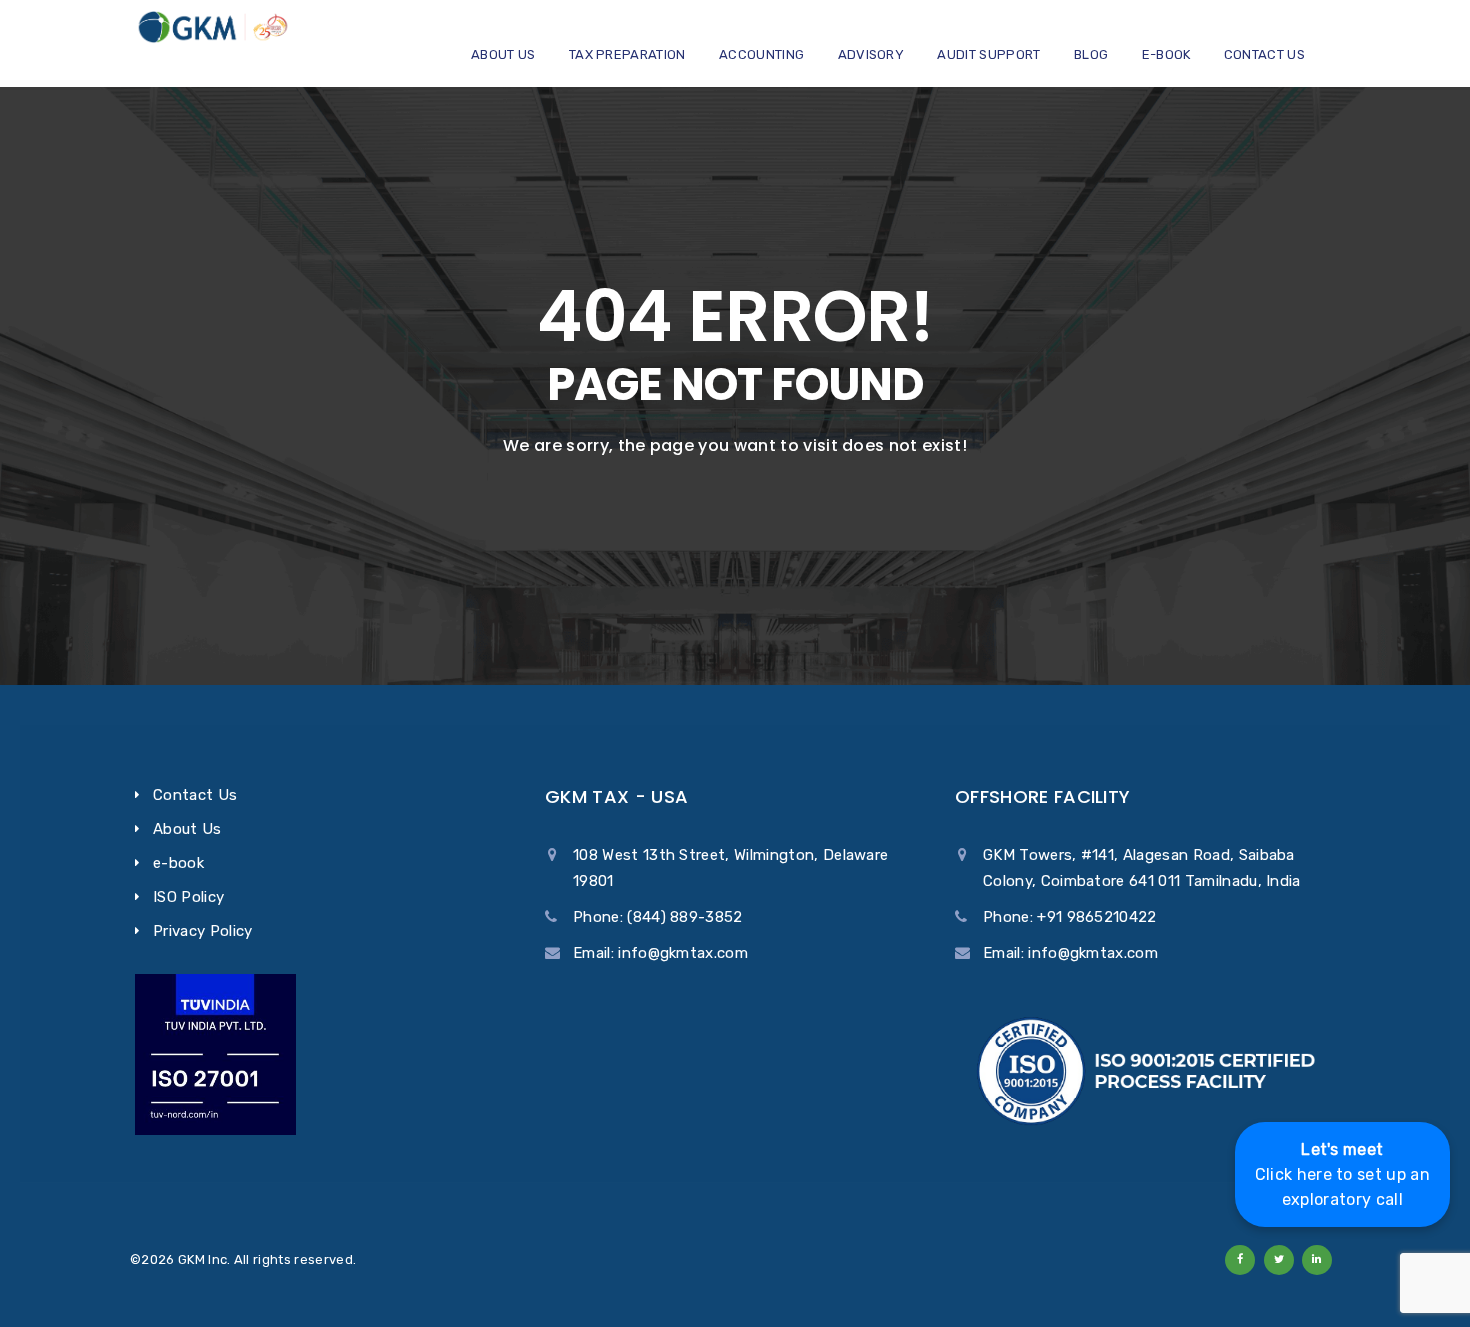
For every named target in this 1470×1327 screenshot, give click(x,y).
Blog (1091, 54)
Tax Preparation (627, 54)
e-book (1166, 54)
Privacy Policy (202, 931)
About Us (503, 54)
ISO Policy (188, 897)
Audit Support (988, 54)
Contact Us (1264, 54)
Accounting (761, 54)
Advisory (871, 54)
